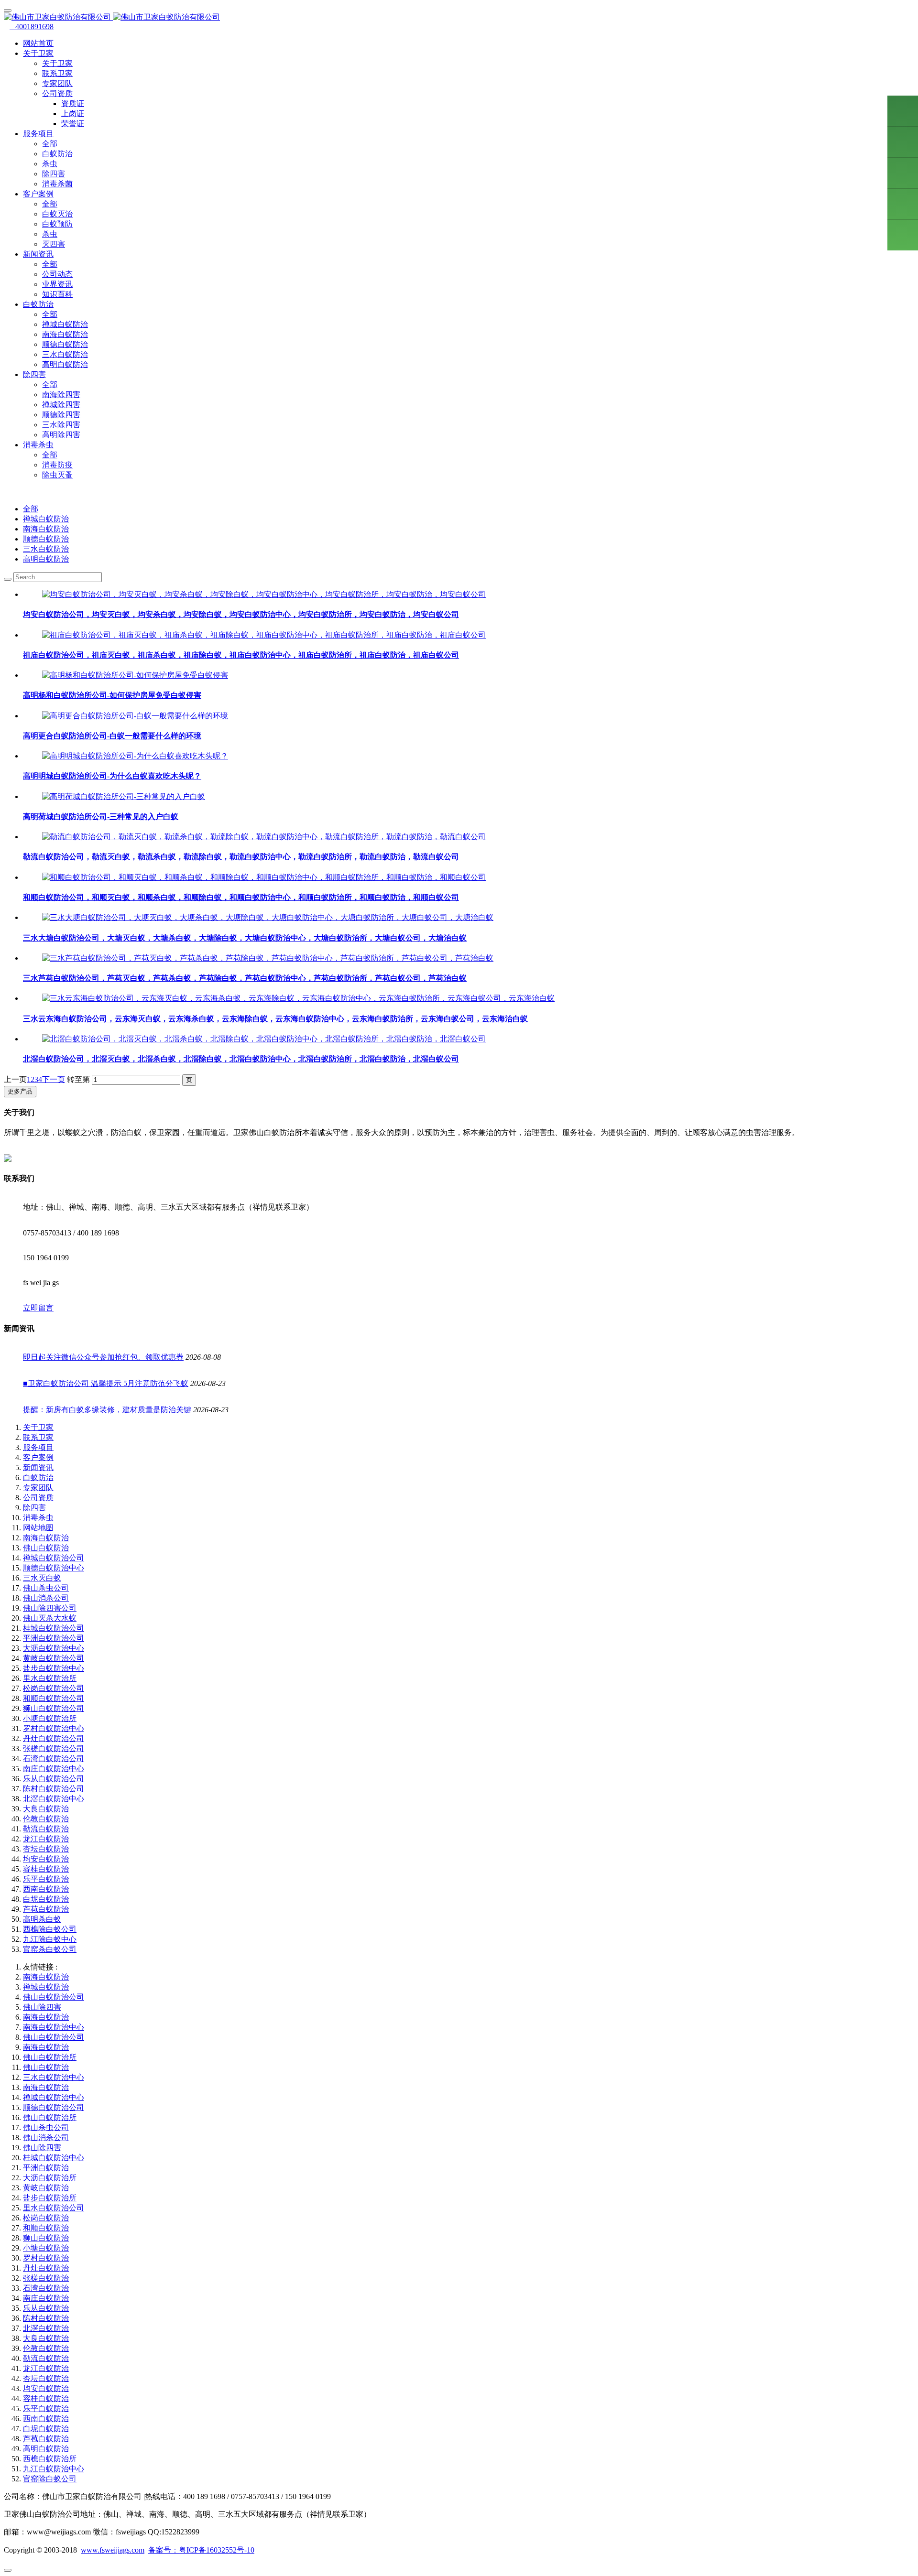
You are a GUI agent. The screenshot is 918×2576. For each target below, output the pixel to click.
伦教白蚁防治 (46, 1819)
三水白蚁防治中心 (54, 2077)
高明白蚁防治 (65, 364)
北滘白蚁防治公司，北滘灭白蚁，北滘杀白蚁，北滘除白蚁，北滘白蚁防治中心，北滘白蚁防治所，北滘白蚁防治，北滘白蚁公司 (241, 1059)
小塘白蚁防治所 (50, 1718)
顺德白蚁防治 (65, 344)
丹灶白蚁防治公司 (54, 1738)
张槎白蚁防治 (46, 2278)
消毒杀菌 (57, 184)
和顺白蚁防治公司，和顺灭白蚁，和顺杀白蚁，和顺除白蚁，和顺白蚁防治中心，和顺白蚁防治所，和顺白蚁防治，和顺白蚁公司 (241, 897)
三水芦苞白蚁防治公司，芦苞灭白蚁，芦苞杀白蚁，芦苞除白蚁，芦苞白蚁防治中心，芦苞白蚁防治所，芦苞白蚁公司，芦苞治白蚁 (245, 978)
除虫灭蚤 (57, 475)
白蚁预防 (57, 224)
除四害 (54, 174)
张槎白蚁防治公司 (54, 1748)
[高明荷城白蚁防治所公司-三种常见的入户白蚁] (124, 796)
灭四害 (54, 244)
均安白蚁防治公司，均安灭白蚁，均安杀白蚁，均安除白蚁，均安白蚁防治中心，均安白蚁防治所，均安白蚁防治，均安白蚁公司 (241, 614)
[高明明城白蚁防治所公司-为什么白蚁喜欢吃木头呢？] (135, 756)
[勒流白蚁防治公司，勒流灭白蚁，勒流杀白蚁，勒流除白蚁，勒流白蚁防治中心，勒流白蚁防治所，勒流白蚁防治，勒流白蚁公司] (264, 837)
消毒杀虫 (38, 1518)
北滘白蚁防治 (46, 2328)
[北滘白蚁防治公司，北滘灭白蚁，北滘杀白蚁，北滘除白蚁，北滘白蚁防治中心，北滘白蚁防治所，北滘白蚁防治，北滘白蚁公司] (264, 1039)
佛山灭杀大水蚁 (50, 1618)
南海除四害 (61, 395)
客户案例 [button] (38, 194)
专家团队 (57, 83)
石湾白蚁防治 (46, 2288)
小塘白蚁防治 (46, 2248)
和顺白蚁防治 (46, 2228)
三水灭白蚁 (42, 1578)
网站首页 (38, 43)
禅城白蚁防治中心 (54, 2097)
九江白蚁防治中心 (54, 2469)
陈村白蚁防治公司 (54, 1789)
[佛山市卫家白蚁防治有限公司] (459, 17)
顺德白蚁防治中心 (54, 1568)
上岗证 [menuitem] (73, 114)
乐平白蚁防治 (46, 1879)
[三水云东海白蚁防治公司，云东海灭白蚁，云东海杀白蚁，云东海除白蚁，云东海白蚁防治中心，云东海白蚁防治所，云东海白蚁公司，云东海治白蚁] (298, 998)
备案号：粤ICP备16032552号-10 (201, 2550)
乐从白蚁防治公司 (54, 1779)
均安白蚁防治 (46, 1859)
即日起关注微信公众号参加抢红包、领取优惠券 (103, 1357)
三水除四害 (61, 425)
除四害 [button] (34, 374)
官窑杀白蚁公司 (50, 1949)
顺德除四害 (61, 415)
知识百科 (57, 294)
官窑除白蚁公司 (50, 2479)
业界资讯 (57, 284)
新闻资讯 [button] (38, 254)
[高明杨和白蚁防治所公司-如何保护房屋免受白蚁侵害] (135, 675)
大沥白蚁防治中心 (54, 1648)
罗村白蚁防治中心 (54, 1728)
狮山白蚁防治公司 (54, 1708)
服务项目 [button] (38, 134)
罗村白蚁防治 (46, 2258)
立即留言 (38, 1308)
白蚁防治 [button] (38, 304)
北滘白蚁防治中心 (54, 1799)
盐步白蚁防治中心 (54, 1668)
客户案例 (38, 1457)
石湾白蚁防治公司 (54, 1759)
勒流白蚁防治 (46, 1829)
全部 (50, 144)
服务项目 (38, 1447)
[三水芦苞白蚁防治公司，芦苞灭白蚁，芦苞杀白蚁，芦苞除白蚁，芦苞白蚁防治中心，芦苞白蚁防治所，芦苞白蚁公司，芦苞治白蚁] (268, 958)
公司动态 (57, 274)
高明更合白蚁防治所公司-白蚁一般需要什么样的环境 (112, 736)
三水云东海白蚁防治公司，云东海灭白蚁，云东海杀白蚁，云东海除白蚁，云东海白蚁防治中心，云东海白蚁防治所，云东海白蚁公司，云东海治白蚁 (275, 1019)
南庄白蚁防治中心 (54, 1769)
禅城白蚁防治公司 (54, 1558)
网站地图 (38, 1528)
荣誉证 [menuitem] (73, 124)
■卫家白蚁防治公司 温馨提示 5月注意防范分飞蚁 (106, 1383)
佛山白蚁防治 (46, 1548)
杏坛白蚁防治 (46, 1849)
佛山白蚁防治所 (50, 2057)
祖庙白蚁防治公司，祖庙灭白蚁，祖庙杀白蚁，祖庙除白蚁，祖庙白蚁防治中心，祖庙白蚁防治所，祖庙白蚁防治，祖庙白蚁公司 (241, 655)
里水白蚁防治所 (50, 1678)
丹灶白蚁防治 (46, 2268)
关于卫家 (57, 63)
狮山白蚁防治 (46, 2238)
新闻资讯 (38, 1467)
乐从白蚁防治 (46, 2308)
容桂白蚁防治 (46, 1869)
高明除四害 (61, 435)
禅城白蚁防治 (65, 324)
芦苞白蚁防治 (46, 1909)
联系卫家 (57, 73)
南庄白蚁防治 (46, 2298)
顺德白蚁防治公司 (54, 2107)
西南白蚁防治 (46, 1889)
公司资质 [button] (57, 93)
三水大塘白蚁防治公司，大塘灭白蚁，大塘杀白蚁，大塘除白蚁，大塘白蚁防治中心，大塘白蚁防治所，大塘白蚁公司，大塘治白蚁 (245, 938)
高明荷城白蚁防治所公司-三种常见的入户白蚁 (101, 817)
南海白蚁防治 (65, 334)
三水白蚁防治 (65, 354)
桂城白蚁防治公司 (54, 1628)
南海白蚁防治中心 (54, 2027)
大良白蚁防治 (46, 1809)
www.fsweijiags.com (113, 2550)
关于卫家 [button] (38, 53)
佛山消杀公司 (46, 1598)
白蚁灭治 (57, 214)
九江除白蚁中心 (50, 1939)
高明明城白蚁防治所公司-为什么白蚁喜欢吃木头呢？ (112, 776)
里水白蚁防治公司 (54, 2208)
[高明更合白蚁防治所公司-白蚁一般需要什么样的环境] (135, 716)
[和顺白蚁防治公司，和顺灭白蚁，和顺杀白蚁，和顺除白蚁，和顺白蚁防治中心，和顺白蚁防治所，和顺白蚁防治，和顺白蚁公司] (264, 877)
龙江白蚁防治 (46, 1839)
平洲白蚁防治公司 (54, 1638)
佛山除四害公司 (50, 1608)
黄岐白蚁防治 (46, 2188)
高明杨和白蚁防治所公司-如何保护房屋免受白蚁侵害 (112, 695)
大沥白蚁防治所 (50, 2178)
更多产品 (20, 1091)
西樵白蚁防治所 (50, 2459)
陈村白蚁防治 (46, 2318)
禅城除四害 (61, 405)
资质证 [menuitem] (73, 103)
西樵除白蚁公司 (50, 1929)
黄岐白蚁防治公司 (54, 1658)
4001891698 (32, 27)
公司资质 (38, 1498)
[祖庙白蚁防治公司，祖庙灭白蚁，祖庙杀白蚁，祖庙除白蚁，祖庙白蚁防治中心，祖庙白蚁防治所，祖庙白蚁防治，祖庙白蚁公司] (264, 635)
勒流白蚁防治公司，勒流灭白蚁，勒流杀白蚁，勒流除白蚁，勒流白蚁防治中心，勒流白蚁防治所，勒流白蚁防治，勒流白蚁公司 (241, 857)
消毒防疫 (57, 465)
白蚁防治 (57, 154)
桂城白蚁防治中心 (54, 2158)
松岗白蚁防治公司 (54, 1688)
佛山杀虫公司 (46, 1588)
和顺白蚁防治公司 (54, 1698)
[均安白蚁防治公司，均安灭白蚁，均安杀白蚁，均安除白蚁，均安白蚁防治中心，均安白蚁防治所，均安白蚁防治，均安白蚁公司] (264, 594)
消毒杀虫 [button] (38, 445)
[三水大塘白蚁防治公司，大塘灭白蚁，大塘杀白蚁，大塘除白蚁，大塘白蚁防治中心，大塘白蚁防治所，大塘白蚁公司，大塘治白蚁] (268, 917)
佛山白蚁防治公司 (54, 1997)
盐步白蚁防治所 (50, 2198)
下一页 (54, 1079)
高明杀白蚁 (42, 1919)
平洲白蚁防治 (46, 2168)
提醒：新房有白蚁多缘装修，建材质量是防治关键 (107, 1410)
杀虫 (50, 164)
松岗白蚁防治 (46, 2218)
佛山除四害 (42, 2007)
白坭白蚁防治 (46, 1899)
